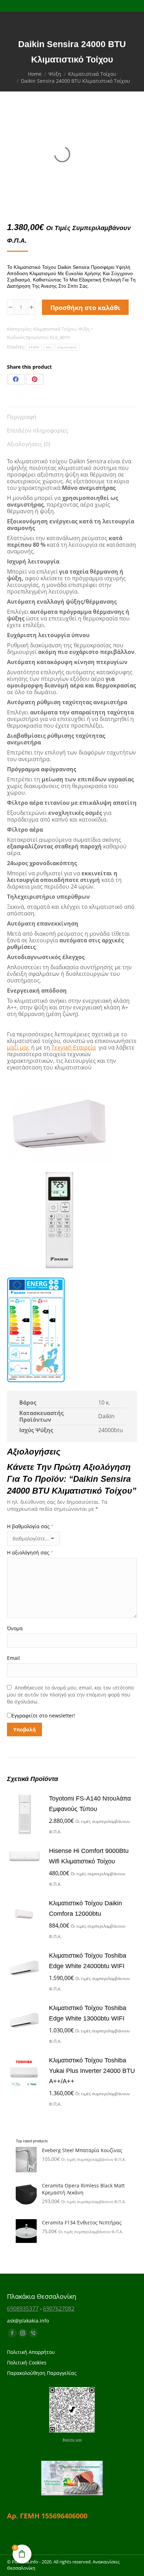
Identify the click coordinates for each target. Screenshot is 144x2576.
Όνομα (15, 1628)
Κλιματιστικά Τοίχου (55, 329)
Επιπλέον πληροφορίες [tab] (38, 430)
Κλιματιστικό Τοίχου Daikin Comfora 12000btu (85, 1908)
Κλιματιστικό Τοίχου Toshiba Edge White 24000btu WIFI (88, 1961)
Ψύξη (84, 329)
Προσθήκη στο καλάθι (85, 308)
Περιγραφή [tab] (22, 417)
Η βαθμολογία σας (30, 1526)
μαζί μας (18, 1047)
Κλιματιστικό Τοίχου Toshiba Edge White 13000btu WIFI (88, 2013)
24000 (34, 347)
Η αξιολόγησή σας (30, 1552)
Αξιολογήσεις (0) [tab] (29, 444)
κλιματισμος (67, 347)
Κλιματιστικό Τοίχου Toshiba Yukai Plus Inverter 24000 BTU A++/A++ (92, 2071)
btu (49, 347)
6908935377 (23, 2309)
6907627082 (59, 2309)
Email (13, 1658)
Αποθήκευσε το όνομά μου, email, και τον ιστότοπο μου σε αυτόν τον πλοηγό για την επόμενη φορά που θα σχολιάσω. (70, 1695)
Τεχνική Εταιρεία (74, 1047)
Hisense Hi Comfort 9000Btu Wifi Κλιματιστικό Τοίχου (89, 1856)
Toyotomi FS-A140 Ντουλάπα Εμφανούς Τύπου (90, 1804)
